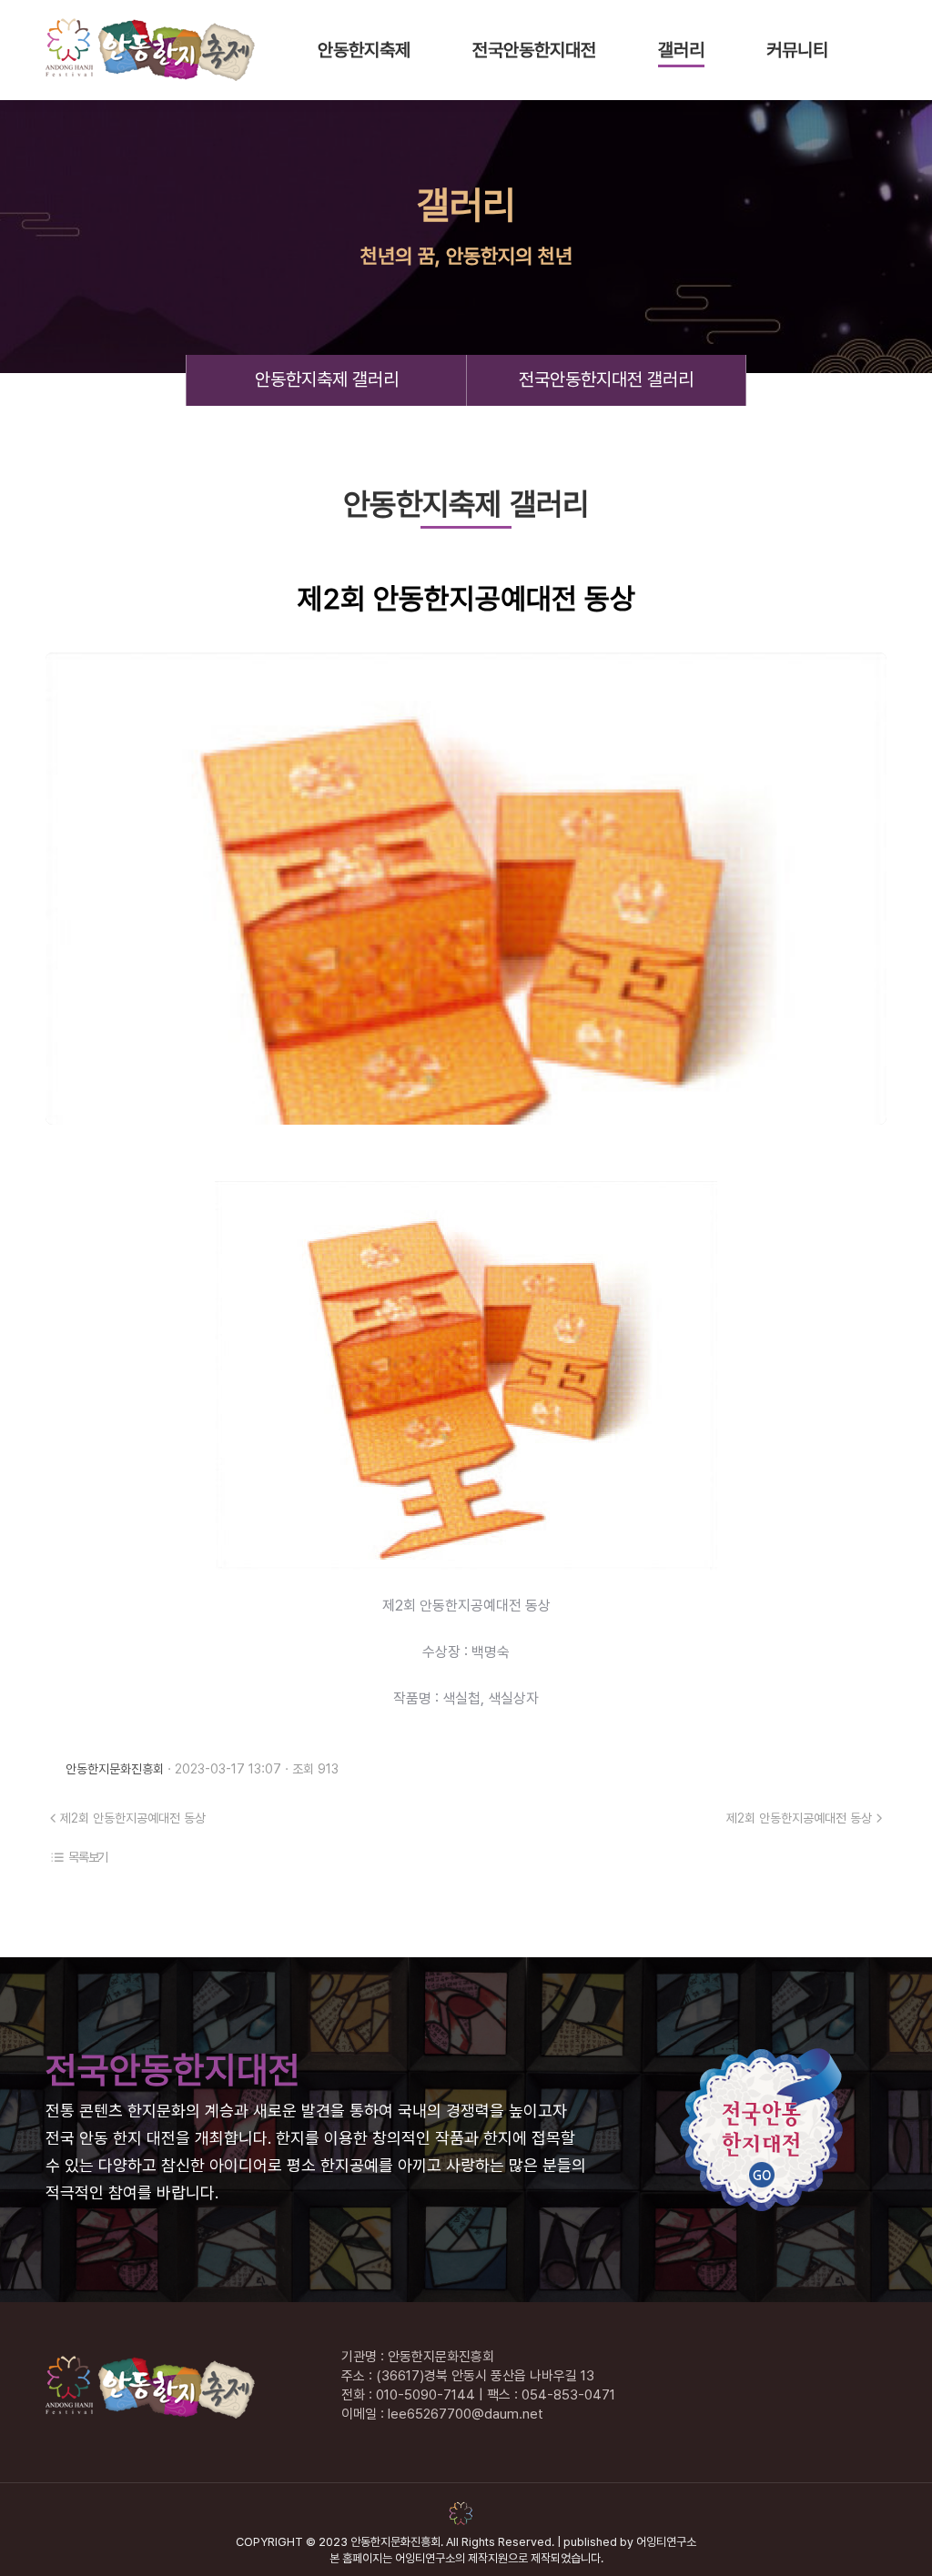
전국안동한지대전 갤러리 (606, 379)
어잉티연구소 (666, 2542)
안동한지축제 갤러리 (327, 379)
